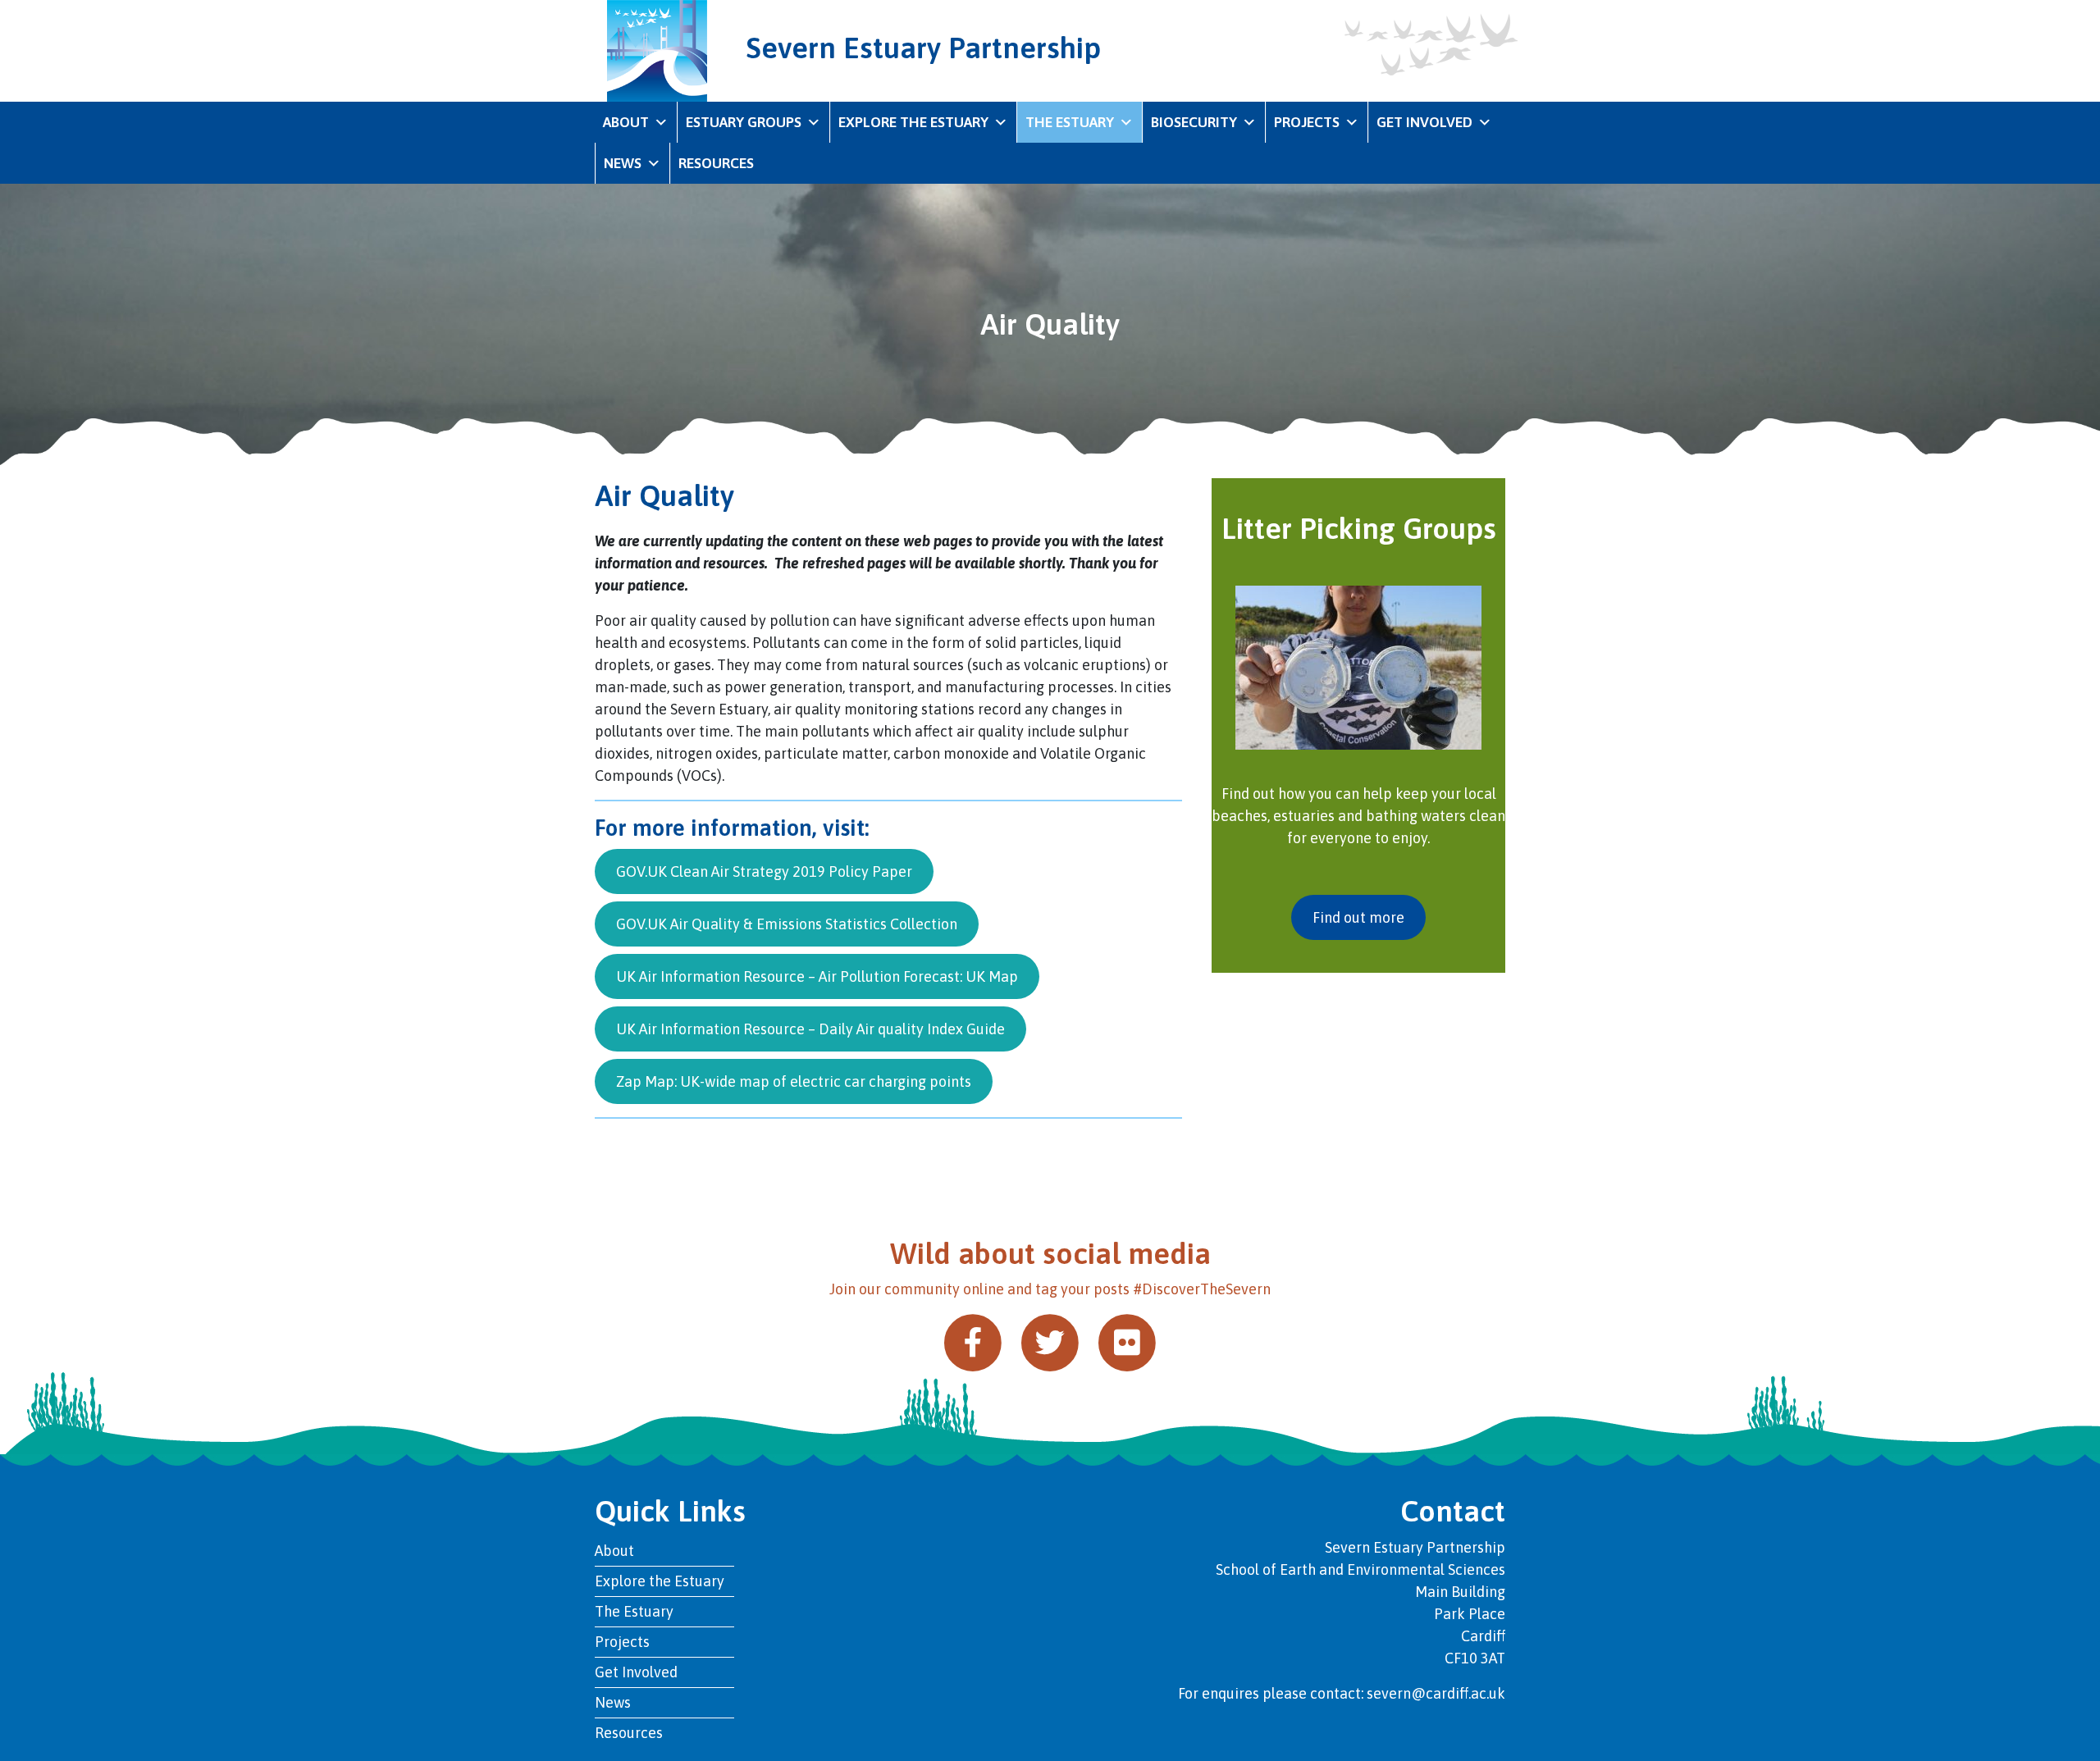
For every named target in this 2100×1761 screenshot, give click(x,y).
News (623, 163)
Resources (716, 163)
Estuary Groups (744, 122)
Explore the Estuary (913, 122)
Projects (1307, 122)
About (626, 122)
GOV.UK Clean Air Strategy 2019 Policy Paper (764, 871)
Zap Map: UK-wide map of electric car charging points (794, 1081)
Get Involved (1424, 122)
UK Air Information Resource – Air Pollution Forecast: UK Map (817, 976)
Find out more (1358, 917)
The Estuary (1070, 122)
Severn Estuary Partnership (924, 48)
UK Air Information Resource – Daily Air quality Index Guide (810, 1029)
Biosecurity (1194, 122)
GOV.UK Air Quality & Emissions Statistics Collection (787, 924)
